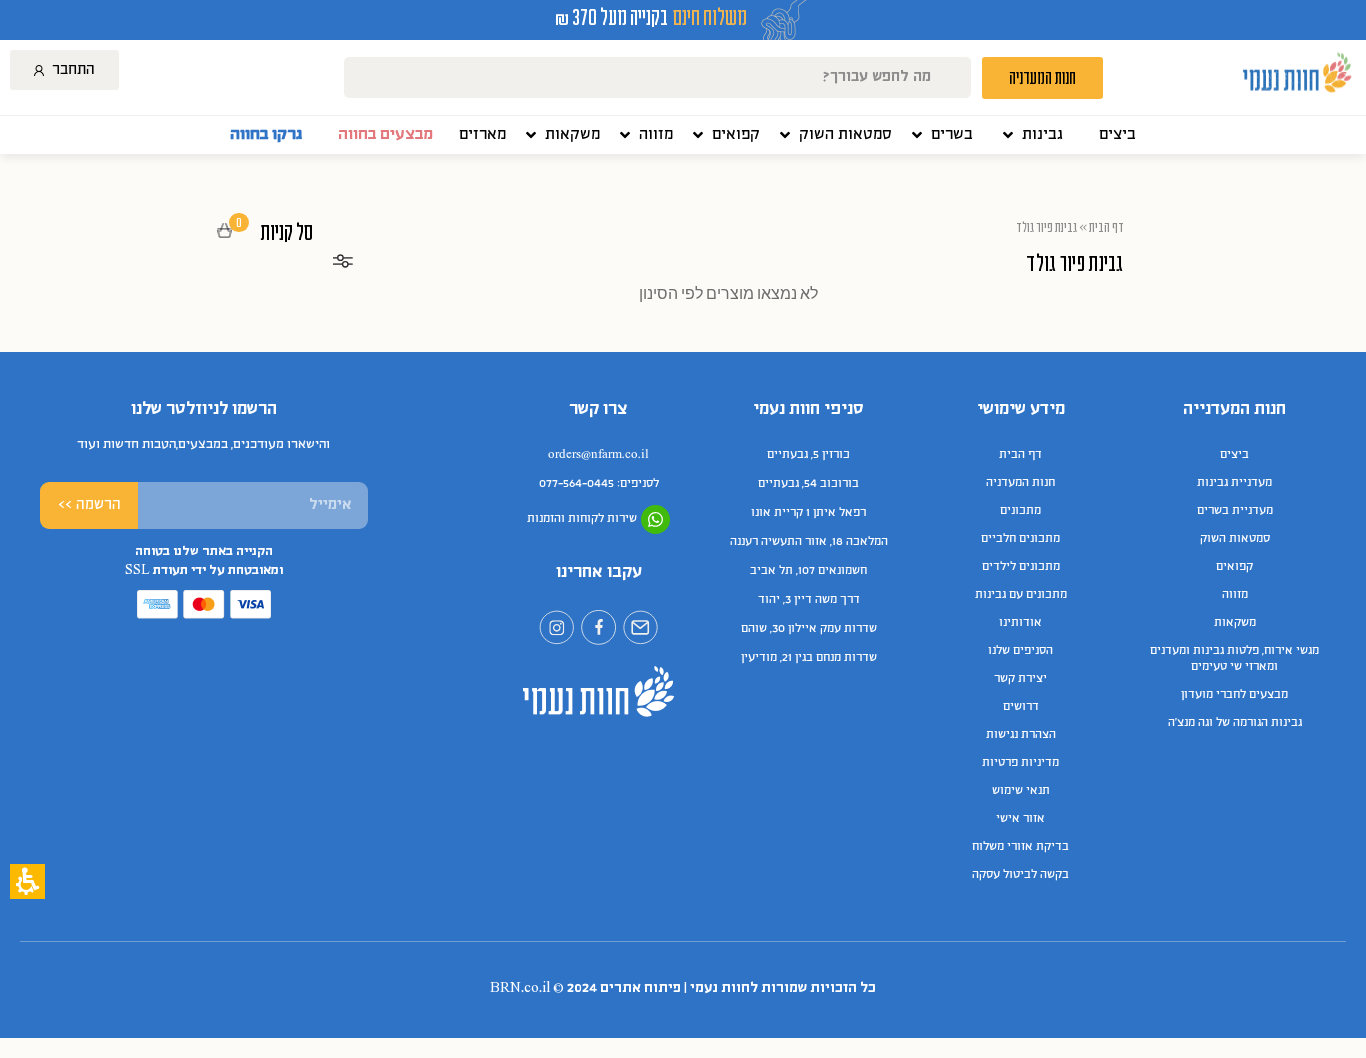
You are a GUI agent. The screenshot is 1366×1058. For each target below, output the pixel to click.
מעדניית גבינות (1234, 483)
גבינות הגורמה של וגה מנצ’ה (1235, 723)
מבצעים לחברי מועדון (1234, 695)
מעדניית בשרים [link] (1235, 511)
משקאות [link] (1235, 623)
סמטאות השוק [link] (1235, 539)
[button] (1031, 135)
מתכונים (1020, 511)
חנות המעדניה (1020, 483)
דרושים (1021, 707)
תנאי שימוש (1021, 791)
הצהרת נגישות (1021, 735)
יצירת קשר (1020, 679)
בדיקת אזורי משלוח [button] (1020, 847)
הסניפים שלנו (1020, 651)
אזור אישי (1020, 819)
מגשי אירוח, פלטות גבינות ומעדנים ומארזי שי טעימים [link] (1234, 659)
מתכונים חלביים (1020, 539)
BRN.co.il (520, 988)
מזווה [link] (1235, 595)
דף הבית (1106, 227)
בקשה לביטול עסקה (1020, 875)
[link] (1117, 135)
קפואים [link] (1234, 567)
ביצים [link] (1234, 455)
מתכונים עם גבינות (1021, 595)
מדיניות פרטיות (1020, 763)
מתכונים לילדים (1021, 567)
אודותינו (1020, 623)
